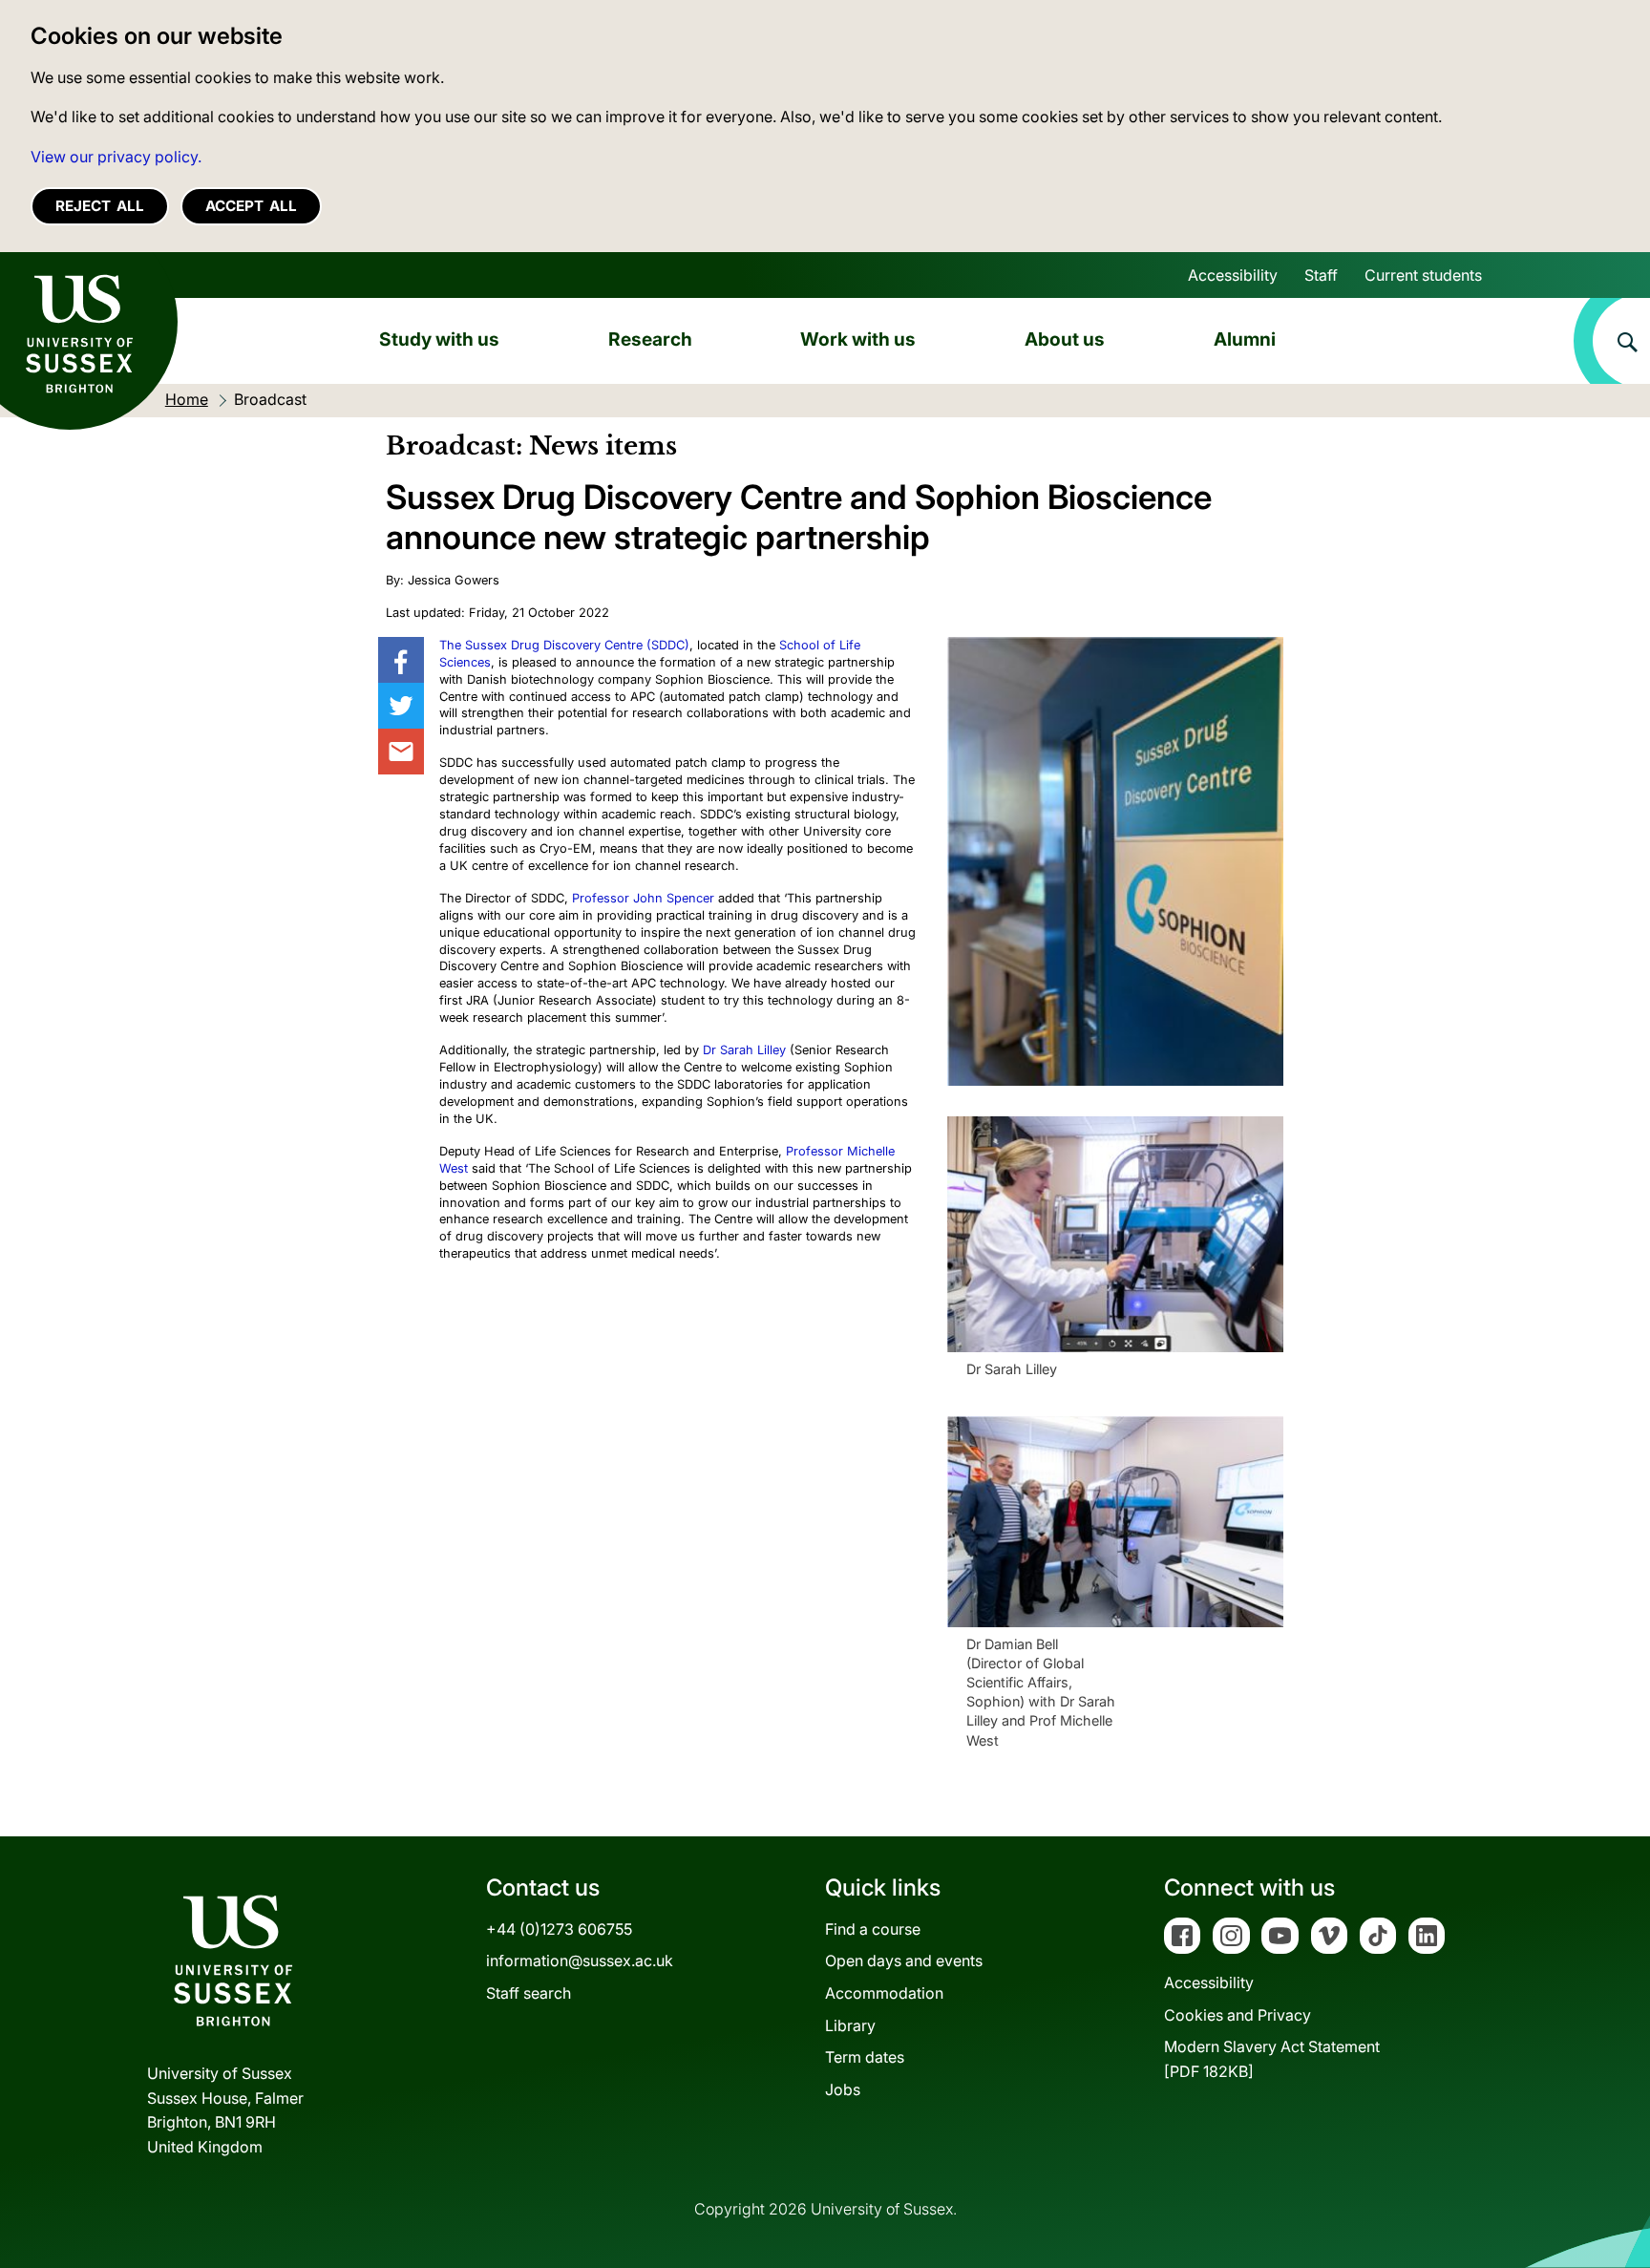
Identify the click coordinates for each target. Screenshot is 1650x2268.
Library (850, 2025)
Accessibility (1233, 275)
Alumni (1245, 339)
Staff (1321, 275)
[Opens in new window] (401, 660)
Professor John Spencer (643, 898)
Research (650, 339)
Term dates (865, 2057)
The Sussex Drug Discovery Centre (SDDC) (564, 645)
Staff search (529, 1993)
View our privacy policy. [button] (116, 157)
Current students (1423, 275)
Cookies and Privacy (1237, 2015)
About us (1065, 339)
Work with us (858, 339)
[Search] (1612, 341)
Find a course (873, 1929)
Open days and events (904, 1961)
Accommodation (884, 1993)
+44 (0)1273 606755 (559, 1929)
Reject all (100, 206)
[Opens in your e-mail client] (401, 752)
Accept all (251, 206)
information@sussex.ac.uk (580, 1961)
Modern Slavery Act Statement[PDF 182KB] (1272, 2059)
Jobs (843, 2089)
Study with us (439, 339)
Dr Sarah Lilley (744, 1050)
